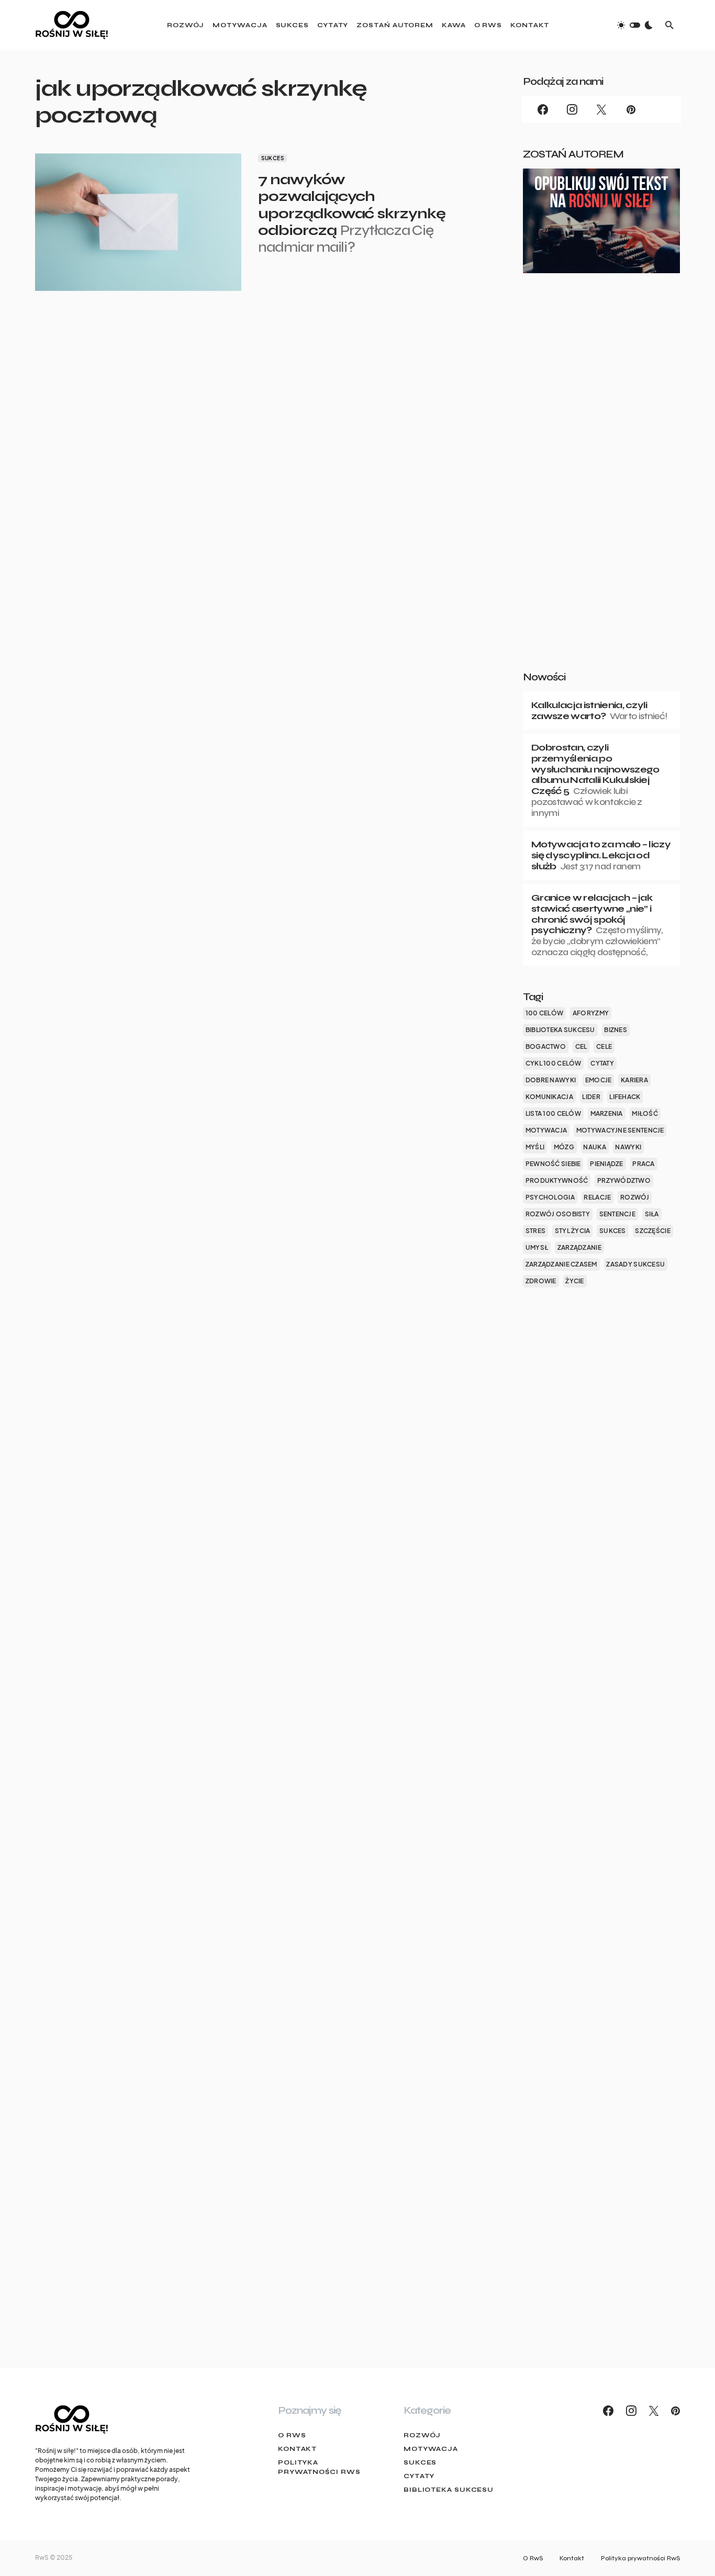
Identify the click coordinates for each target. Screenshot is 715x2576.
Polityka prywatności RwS (319, 2467)
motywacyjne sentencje (620, 1130)
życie (574, 1281)
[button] (635, 25)
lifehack (625, 1097)
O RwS (292, 2435)
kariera (634, 1080)
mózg (564, 1147)
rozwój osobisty (558, 1214)
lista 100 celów (553, 1113)
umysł (537, 1247)
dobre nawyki (551, 1080)
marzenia (607, 1113)
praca (643, 1164)
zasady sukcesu (635, 1264)
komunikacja (549, 1097)
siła (652, 1214)
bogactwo (546, 1046)
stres (535, 1231)
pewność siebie (553, 1164)
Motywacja (431, 2449)
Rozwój (422, 2435)
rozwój (635, 1197)
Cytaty (419, 2476)
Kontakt (297, 2449)
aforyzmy (591, 1013)
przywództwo (624, 1180)
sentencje (617, 1214)
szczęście (652, 1231)
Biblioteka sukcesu (449, 2490)
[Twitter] (601, 109)
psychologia (550, 1197)
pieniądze (606, 1164)
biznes (616, 1030)
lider (591, 1097)
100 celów (544, 1013)
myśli (535, 1147)
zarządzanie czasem (561, 1264)
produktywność (557, 1180)
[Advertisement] (601, 489)
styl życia (573, 1231)
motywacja (546, 1130)
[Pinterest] (631, 109)
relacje (597, 1197)
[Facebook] (543, 109)
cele (604, 1046)
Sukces (272, 158)
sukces (613, 1231)
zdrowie (541, 1281)
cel (581, 1046)
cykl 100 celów (554, 1063)
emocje (599, 1080)
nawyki (628, 1147)
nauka (594, 1147)
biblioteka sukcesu (560, 1030)
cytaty (602, 1063)
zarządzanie (579, 1247)
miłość (645, 1113)
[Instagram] (572, 109)
